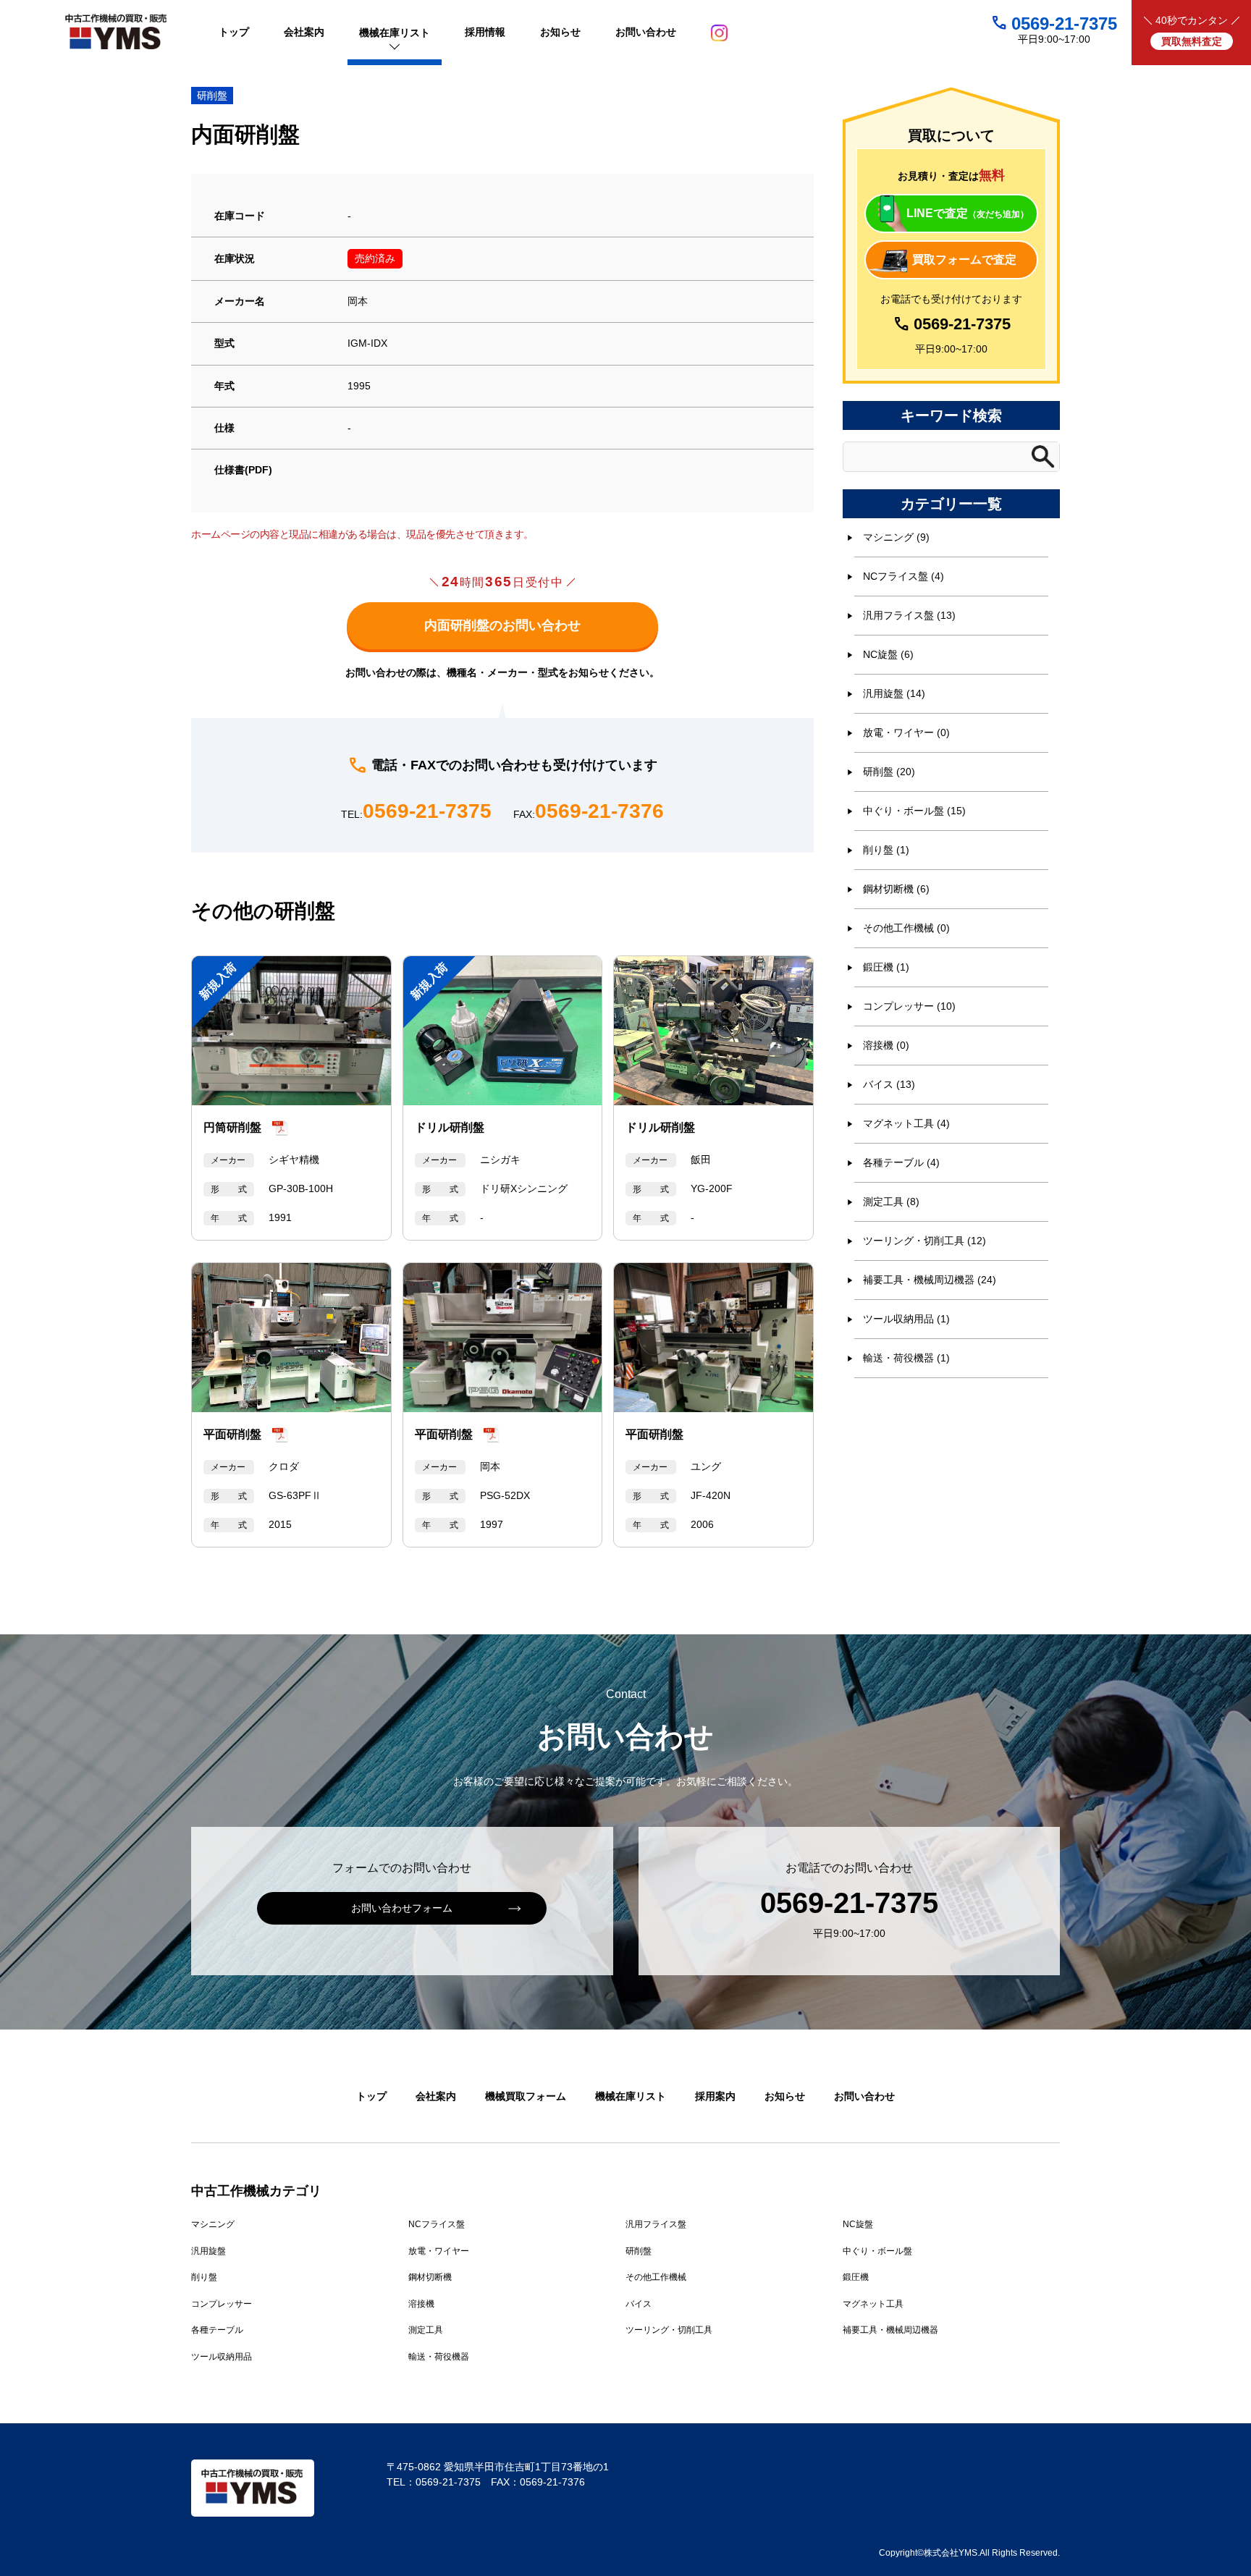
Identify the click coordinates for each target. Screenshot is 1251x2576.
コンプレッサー (222, 2304)
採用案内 (715, 2096)
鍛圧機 (856, 2277)
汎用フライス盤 (656, 2224)
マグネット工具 (873, 2304)
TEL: (416, 812)
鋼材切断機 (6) (896, 889)
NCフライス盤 (437, 2224)
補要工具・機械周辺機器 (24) (930, 1280)
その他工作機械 (656, 2277)
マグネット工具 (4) (906, 1123)
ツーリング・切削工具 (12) (924, 1241)
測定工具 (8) (891, 1202)
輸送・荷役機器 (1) (906, 1358)
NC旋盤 (858, 2224)
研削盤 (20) (889, 772)
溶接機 (421, 2304)
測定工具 (426, 2330)
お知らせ (785, 2096)
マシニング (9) (896, 537)
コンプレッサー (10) (909, 1006)
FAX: (589, 812)
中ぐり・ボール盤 (877, 2251)
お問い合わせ (864, 2096)
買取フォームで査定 (964, 259)
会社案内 (436, 2096)
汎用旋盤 (208, 2251)
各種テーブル (217, 2330)
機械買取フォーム (526, 2096)
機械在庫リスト (631, 2096)
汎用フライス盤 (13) (909, 615)
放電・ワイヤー (439, 2251)
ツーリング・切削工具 (669, 2330)
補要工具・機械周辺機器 (890, 2330)
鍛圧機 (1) (886, 967)
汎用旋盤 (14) (894, 693)
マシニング (213, 2224)
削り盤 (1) (886, 850)
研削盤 (212, 96)
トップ (371, 2096)
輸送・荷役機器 (439, 2357)
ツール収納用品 (222, 2357)
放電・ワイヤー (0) (906, 732)
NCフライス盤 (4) (903, 576)
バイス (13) (889, 1084)
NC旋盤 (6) (888, 654)
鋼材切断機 (430, 2277)
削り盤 (204, 2277)
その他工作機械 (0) (906, 928)
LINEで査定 (968, 213)
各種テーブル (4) (901, 1162)
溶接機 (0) (886, 1045)
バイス (639, 2304)
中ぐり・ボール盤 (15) (914, 811)
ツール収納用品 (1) (906, 1319)
